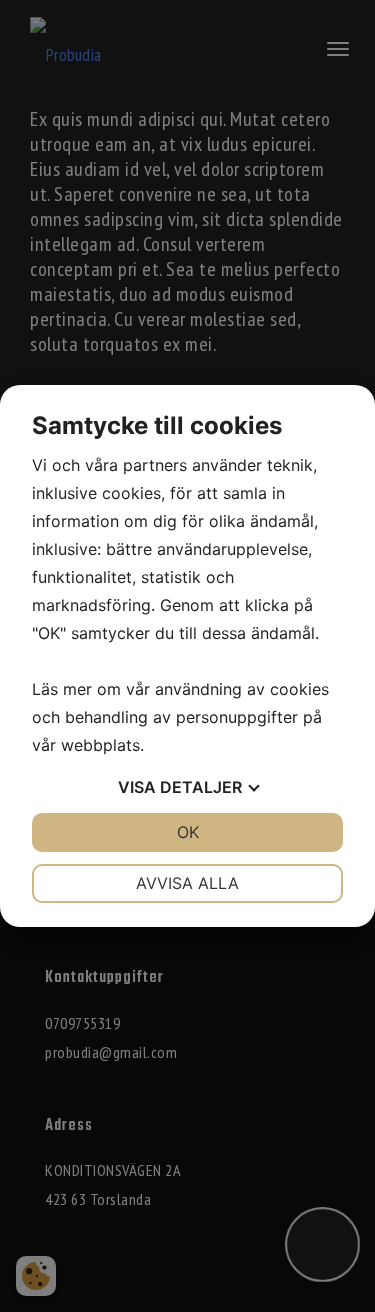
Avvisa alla (187, 883)
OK (188, 832)
